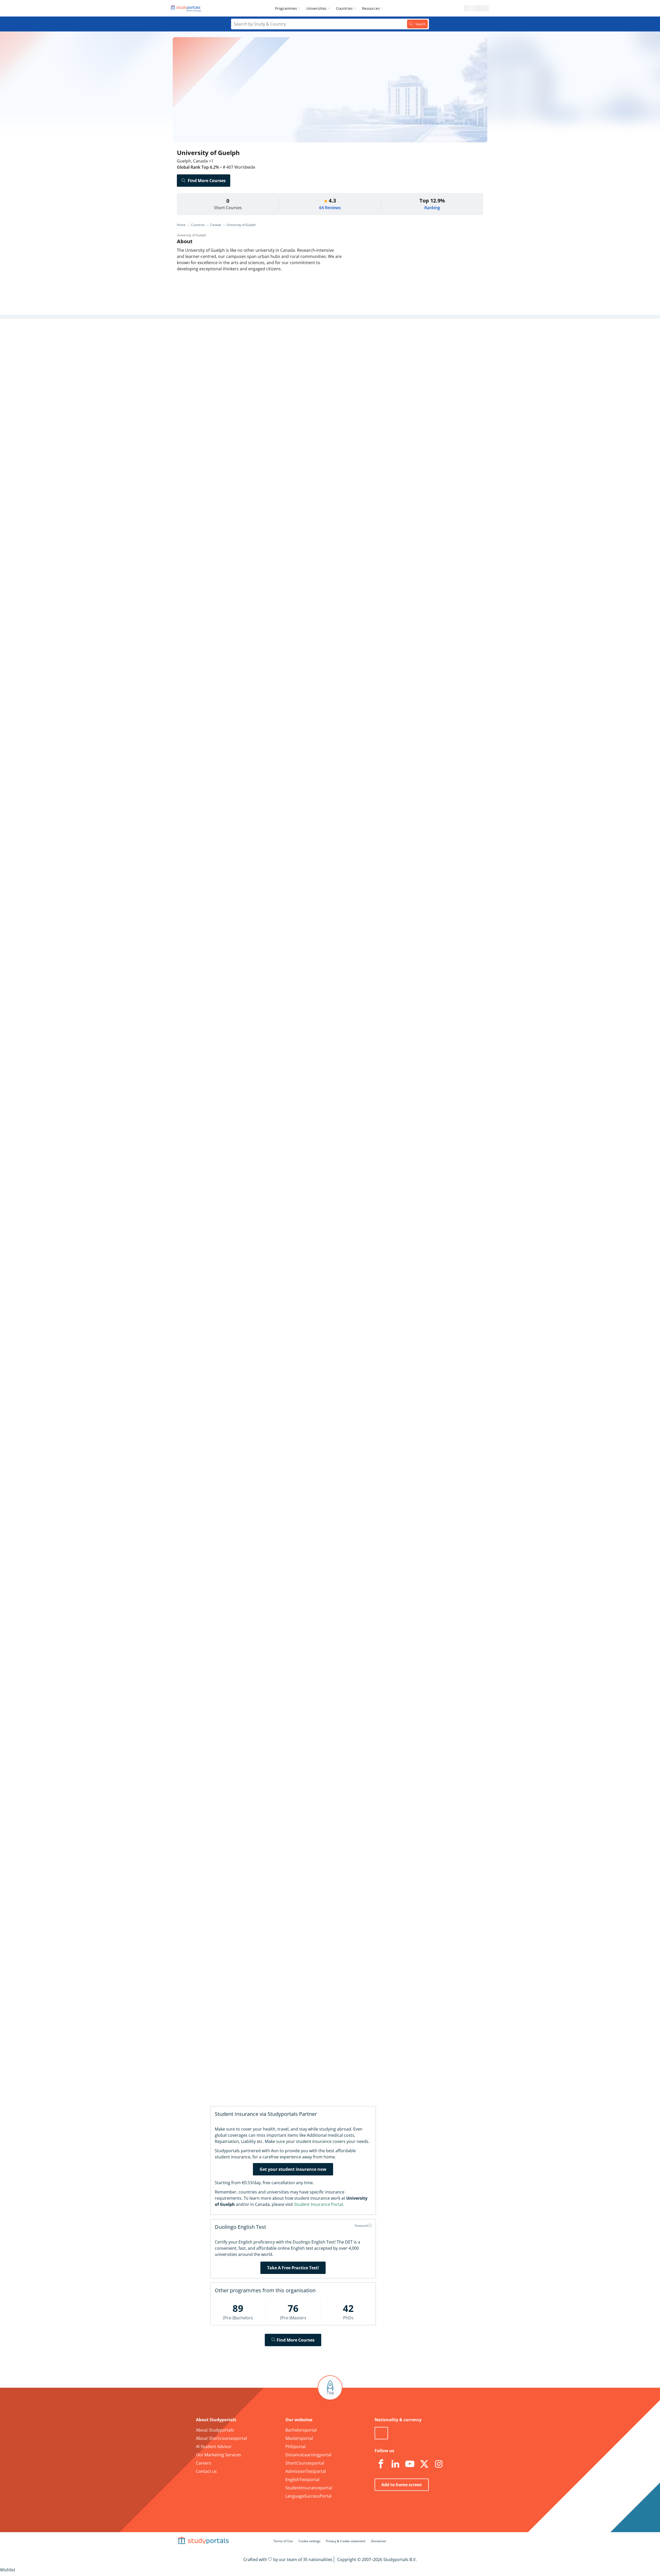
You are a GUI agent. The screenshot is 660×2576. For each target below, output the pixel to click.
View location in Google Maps (322, 1693)
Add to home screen (402, 2485)
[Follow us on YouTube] (410, 2464)
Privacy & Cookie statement (346, 2541)
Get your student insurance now (293, 2169)
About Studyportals (215, 2430)
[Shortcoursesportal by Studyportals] (187, 8)
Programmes (286, 8)
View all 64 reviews (306, 1789)
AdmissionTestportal (306, 2471)
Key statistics (253, 351)
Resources (371, 8)
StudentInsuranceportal (309, 2488)
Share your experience (397, 1950)
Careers (258, 388)
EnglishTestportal (302, 2480)
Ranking (432, 208)
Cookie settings (310, 2541)
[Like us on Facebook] (381, 2464)
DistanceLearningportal (308, 2455)
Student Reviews (250, 413)
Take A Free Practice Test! (293, 2268)
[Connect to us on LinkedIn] (395, 2464)
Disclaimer (379, 2541)
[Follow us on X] (424, 2464)
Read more (291, 805)
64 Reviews (330, 208)
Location (257, 400)
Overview (257, 338)
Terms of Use (283, 2541)
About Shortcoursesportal (221, 2438)
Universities (316, 8)
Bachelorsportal (301, 2430)
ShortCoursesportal (305, 2463)
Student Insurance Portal (319, 2204)
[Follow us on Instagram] (439, 2464)
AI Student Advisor (214, 2447)
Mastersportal (299, 2438)
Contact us (206, 2471)
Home (181, 225)
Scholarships (253, 376)
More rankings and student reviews (318, 1039)
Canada (216, 225)
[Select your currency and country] (381, 2433)
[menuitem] (289, 8)
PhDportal (295, 2447)
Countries (344, 8)
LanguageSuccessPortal (308, 2496)
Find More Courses (207, 181)
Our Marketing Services (218, 2455)
